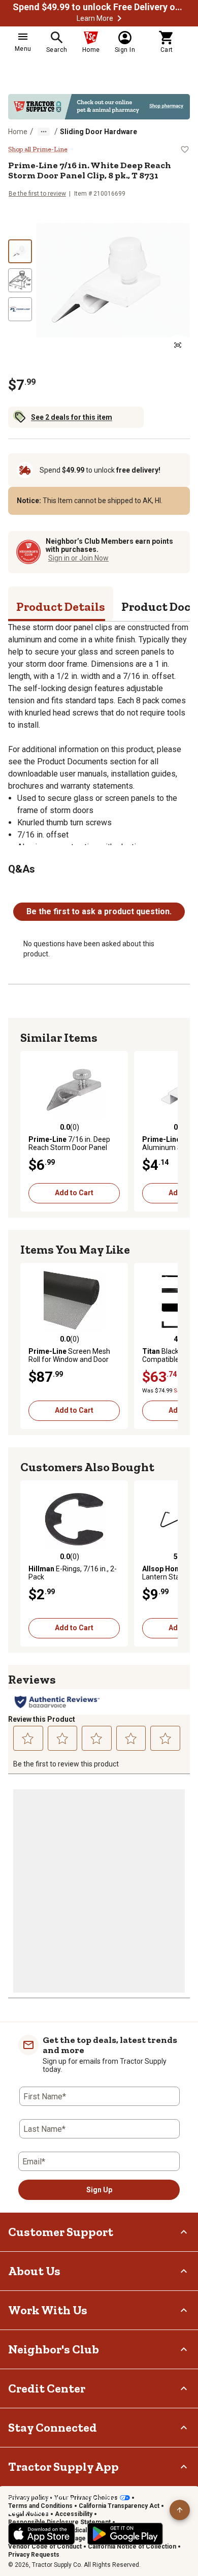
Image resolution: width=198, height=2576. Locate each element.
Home (18, 132)
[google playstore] (125, 2534)
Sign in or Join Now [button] (78, 558)
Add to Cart (74, 1193)
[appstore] (42, 2534)
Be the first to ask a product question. (99, 911)
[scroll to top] (180, 2510)
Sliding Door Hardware (98, 132)
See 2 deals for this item (72, 417)
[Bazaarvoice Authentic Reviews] (57, 1702)
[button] (119, 18)
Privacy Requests (34, 2555)
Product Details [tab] (61, 607)
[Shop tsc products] (99, 107)
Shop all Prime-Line (38, 149)
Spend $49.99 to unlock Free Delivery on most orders (99, 7)
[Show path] (44, 132)
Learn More (95, 18)
